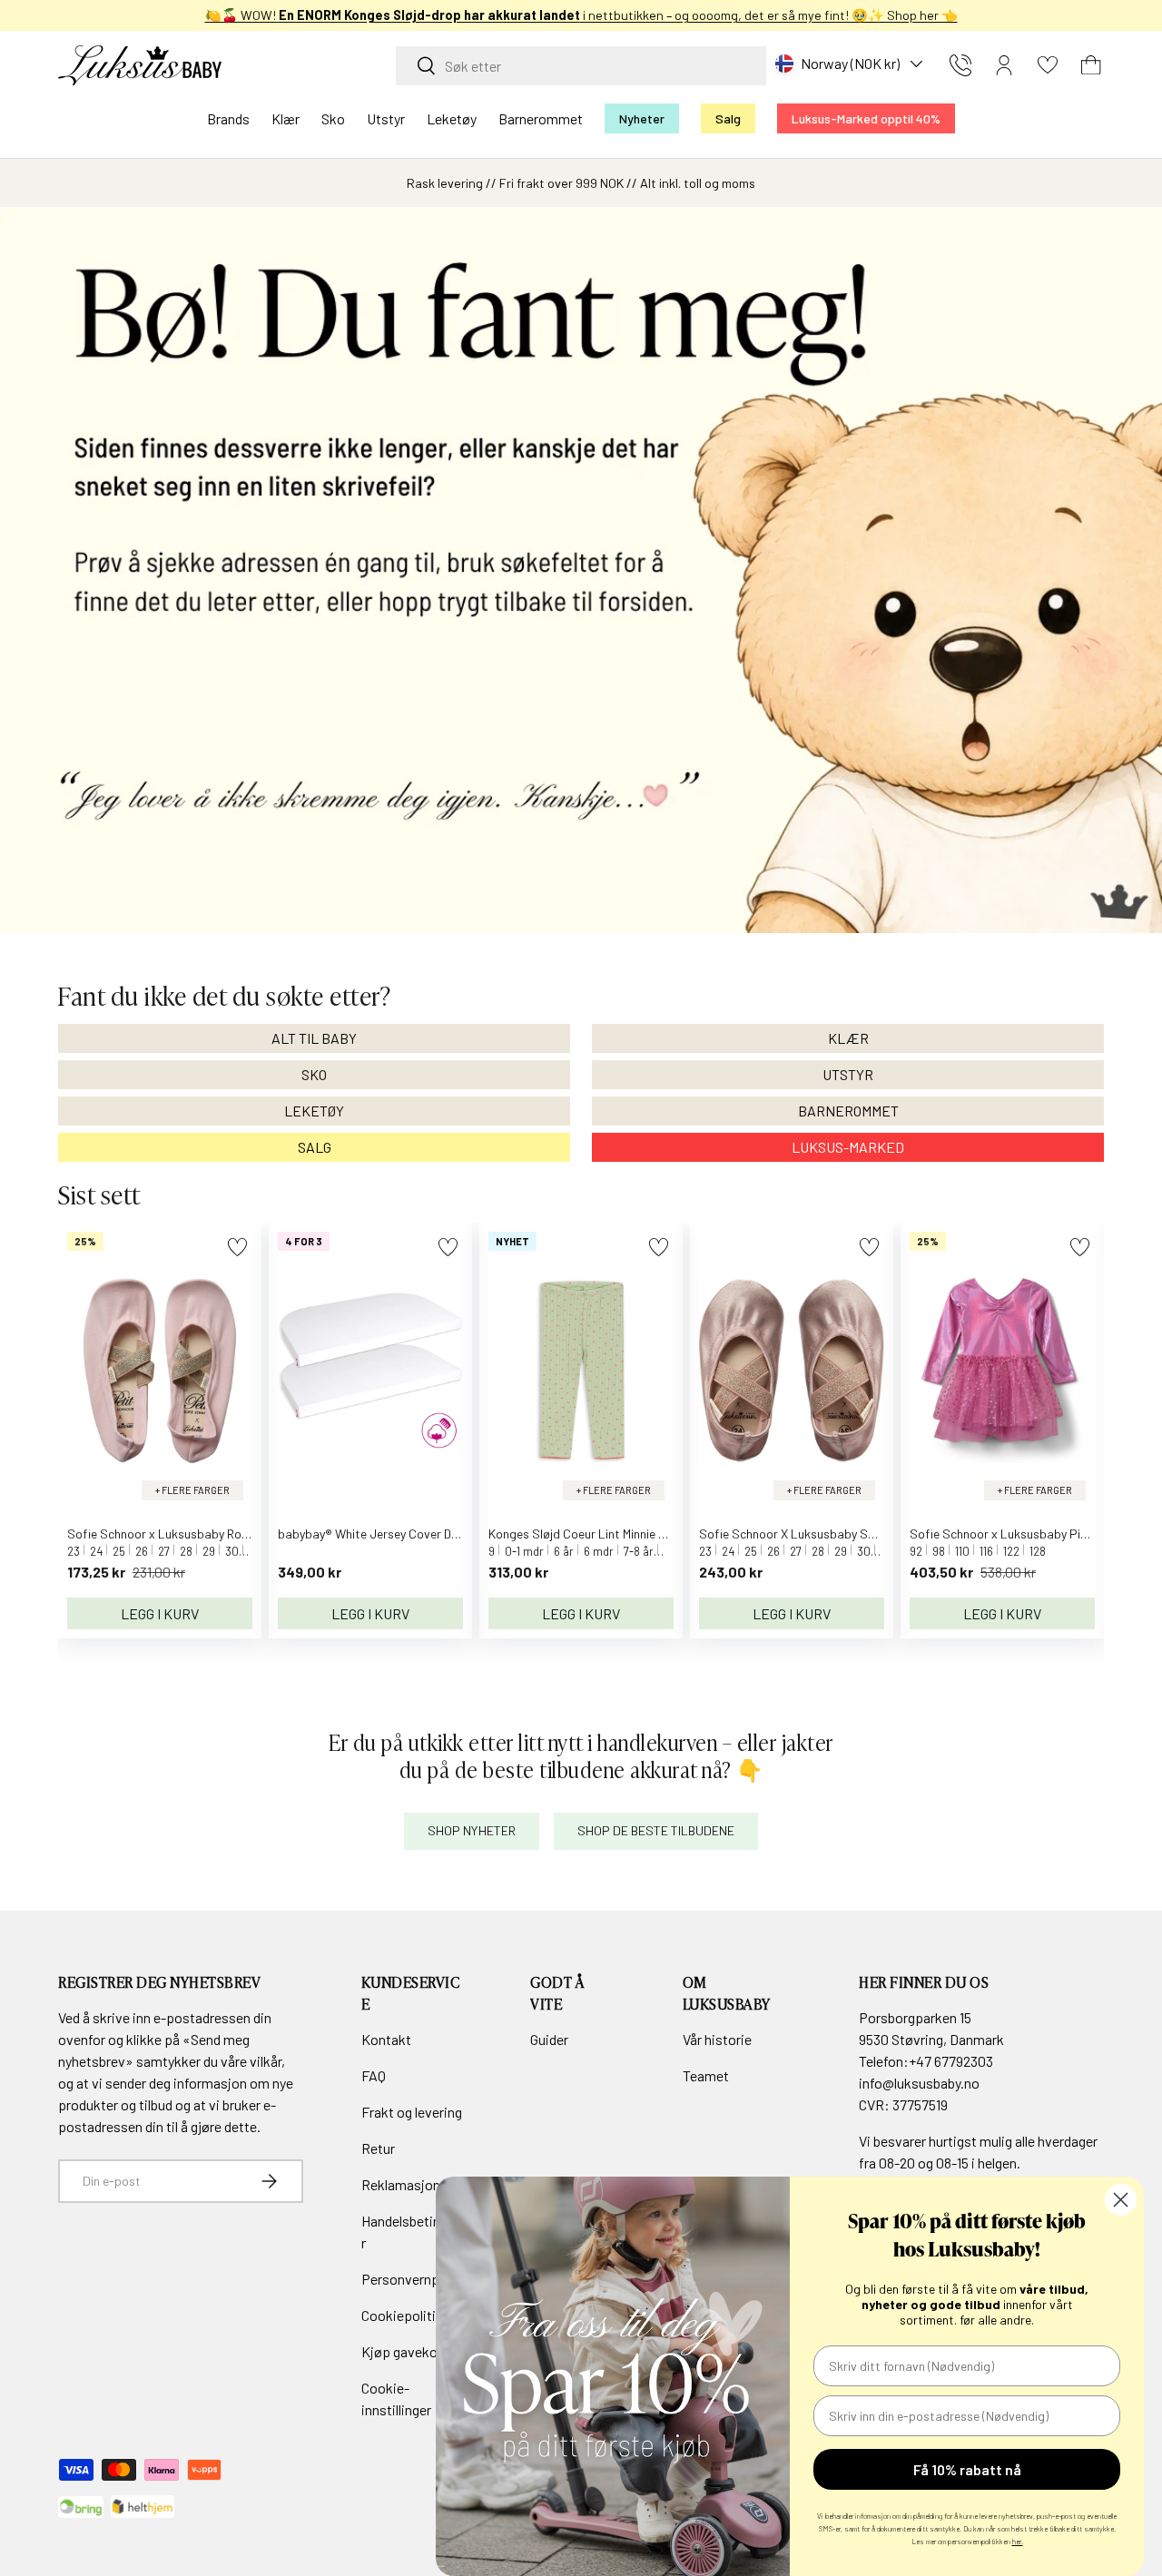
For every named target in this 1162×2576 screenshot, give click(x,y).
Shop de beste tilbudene (656, 1830)
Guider (549, 2039)
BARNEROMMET (848, 1111)
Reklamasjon (401, 2184)
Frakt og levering (412, 2112)
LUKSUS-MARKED (848, 1147)
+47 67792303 (951, 2061)
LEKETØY (314, 1111)
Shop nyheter (472, 1830)
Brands (228, 118)
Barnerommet (541, 118)
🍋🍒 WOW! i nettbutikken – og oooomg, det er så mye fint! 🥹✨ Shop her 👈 (581, 15)
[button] (1091, 65)
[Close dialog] (1121, 2200)
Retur (378, 2148)
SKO (314, 1074)
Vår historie (717, 2039)
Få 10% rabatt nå (967, 2469)
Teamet (706, 2075)
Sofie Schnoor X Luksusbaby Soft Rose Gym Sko (832, 1534)
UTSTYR (848, 1074)
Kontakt (386, 2039)
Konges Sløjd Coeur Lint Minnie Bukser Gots (607, 1534)
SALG (315, 1147)
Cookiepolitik (402, 2315)
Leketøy (452, 118)
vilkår (266, 2061)
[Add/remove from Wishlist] (237, 1247)
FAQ (374, 2075)
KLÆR (848, 1038)
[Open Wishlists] (1048, 65)
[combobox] (581, 66)
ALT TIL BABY (314, 1038)
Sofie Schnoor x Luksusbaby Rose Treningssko (195, 1534)
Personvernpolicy (414, 2279)
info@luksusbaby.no (919, 2083)
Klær (286, 118)
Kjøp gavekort (404, 2351)
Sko (333, 118)
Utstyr (386, 118)
